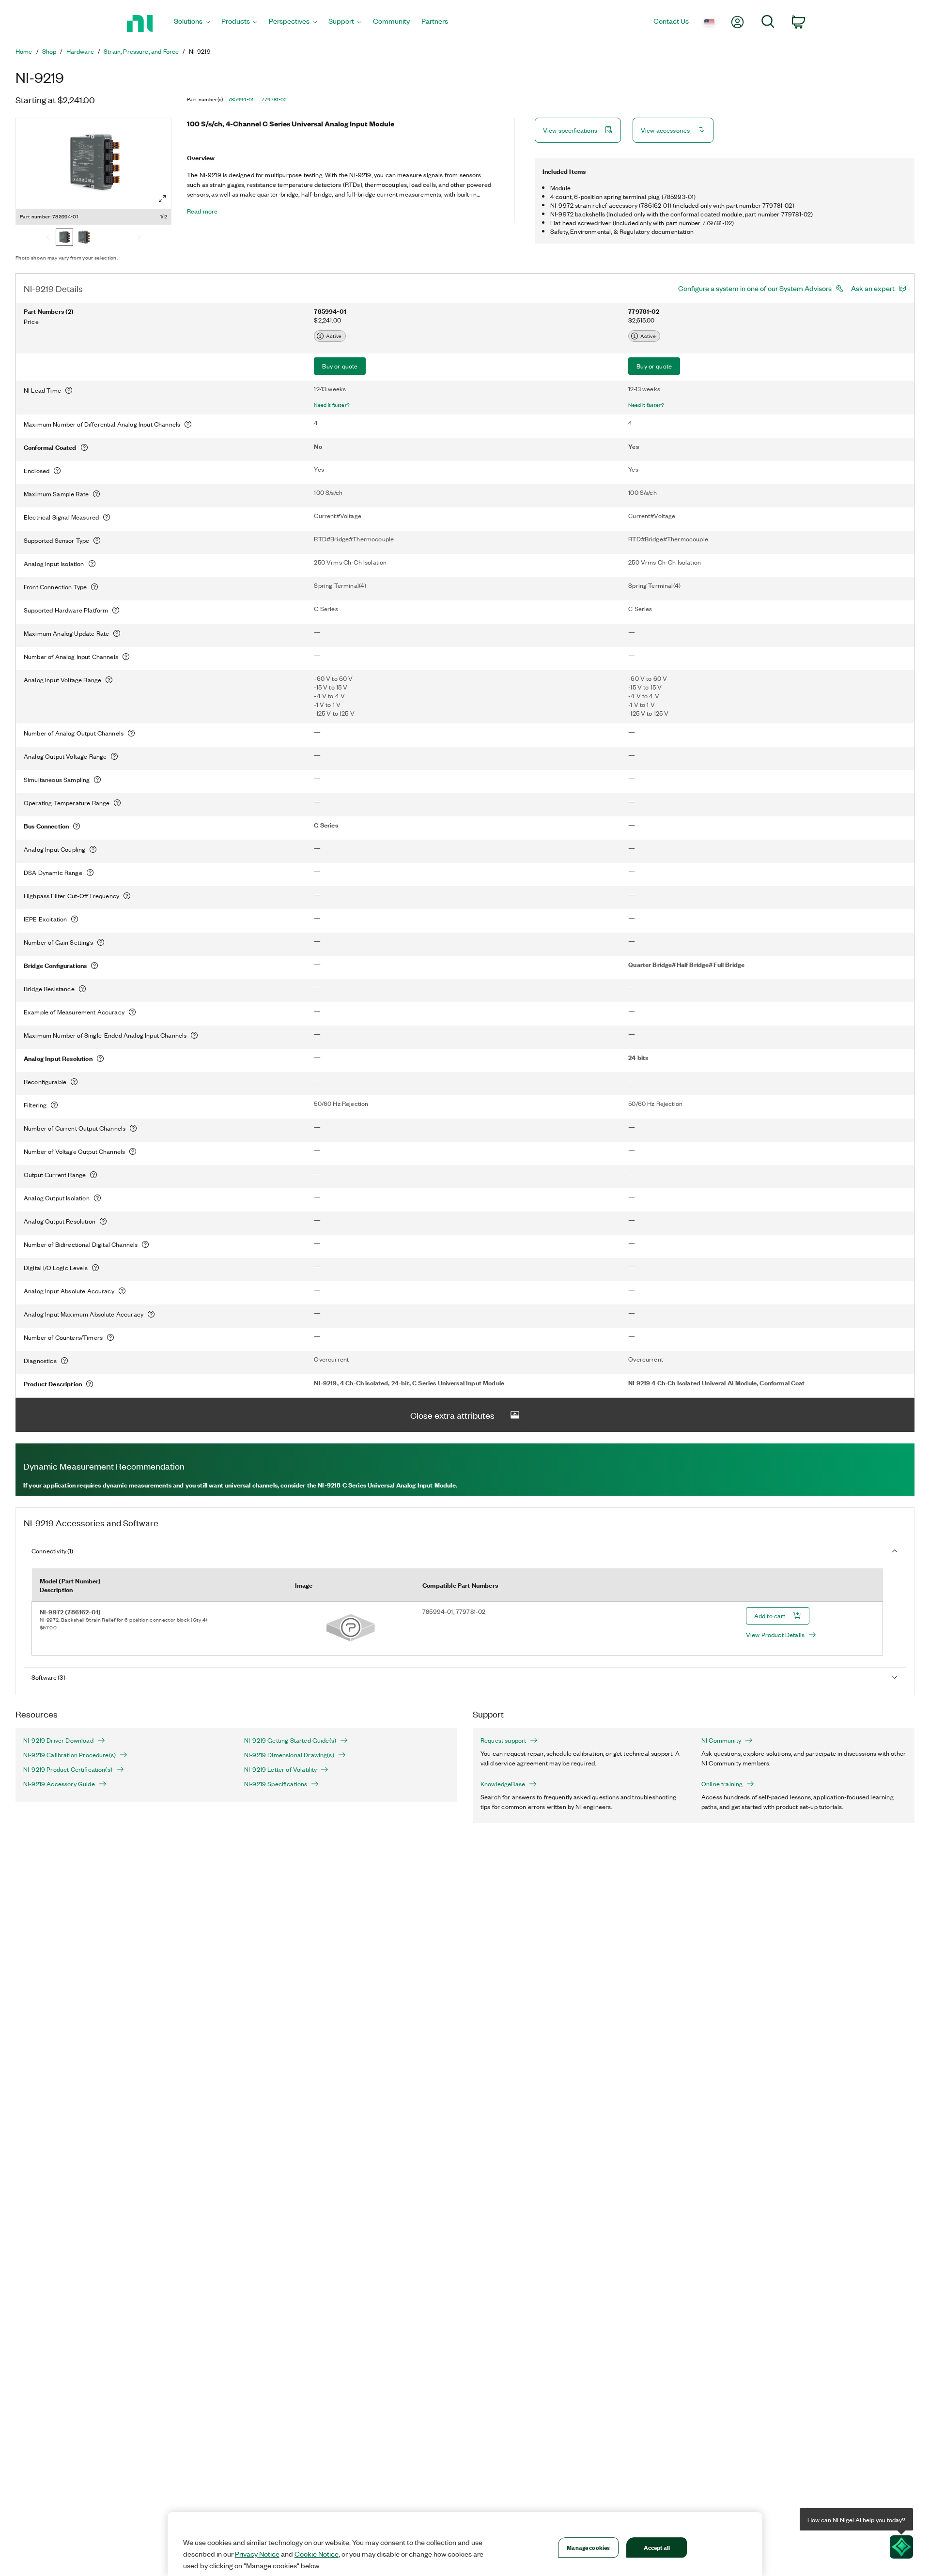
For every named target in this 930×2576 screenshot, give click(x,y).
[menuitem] (192, 23)
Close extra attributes (452, 1415)
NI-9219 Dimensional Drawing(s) (289, 1755)
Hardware (80, 51)
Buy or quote (340, 366)
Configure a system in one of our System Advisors (755, 288)
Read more (202, 211)
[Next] (139, 238)
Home (24, 51)
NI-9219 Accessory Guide (59, 1784)
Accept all (657, 2547)
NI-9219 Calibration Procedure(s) (70, 1755)
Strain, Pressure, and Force (141, 51)
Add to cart (770, 1616)
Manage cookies (588, 2547)
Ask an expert (873, 288)
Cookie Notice (317, 2554)
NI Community (721, 1740)
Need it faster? (332, 405)
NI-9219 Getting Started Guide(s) (290, 1740)
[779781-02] (84, 238)
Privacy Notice (257, 2554)
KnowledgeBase (503, 1784)
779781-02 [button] (274, 99)
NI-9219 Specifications (276, 1784)
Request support (503, 1740)
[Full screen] (162, 199)
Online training (722, 1784)
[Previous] (48, 238)
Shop (49, 51)
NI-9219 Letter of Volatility (280, 1769)
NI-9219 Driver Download (58, 1740)
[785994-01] (64, 238)
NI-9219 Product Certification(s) (68, 1769)
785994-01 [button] (241, 99)
